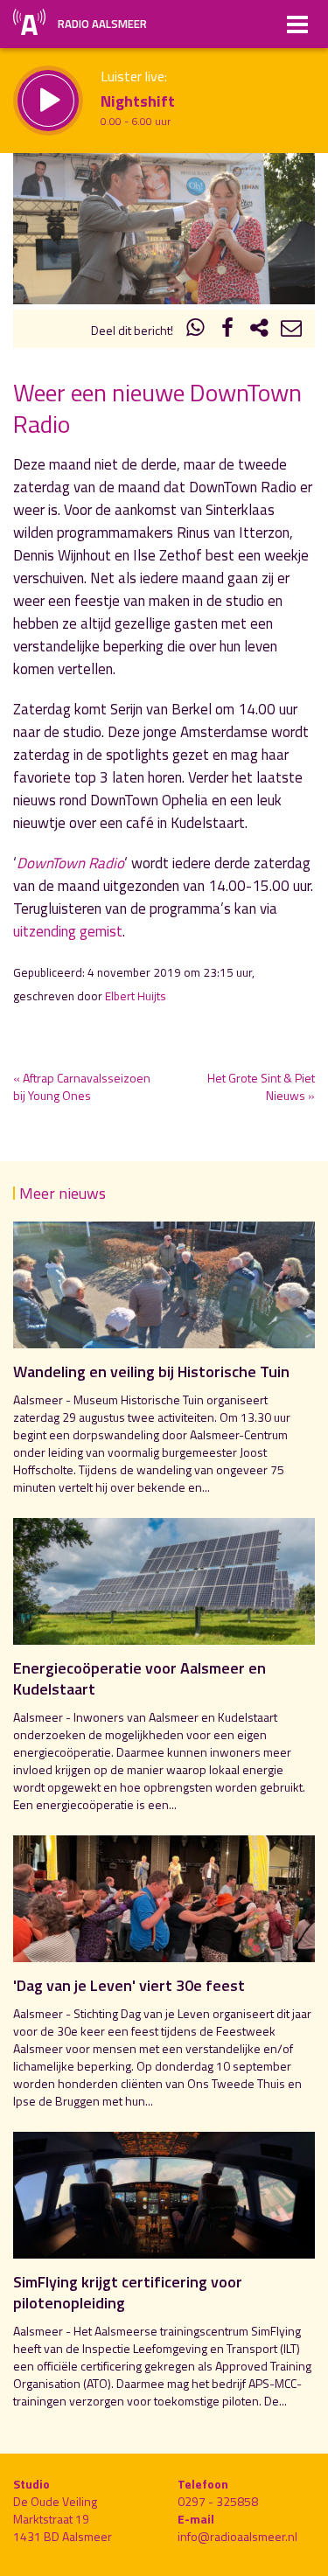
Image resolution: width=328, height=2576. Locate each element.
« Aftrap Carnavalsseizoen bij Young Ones (82, 1086)
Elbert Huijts (136, 996)
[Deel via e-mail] (291, 330)
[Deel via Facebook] (227, 330)
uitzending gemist (68, 931)
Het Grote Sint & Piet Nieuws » (261, 1086)
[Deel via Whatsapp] (196, 330)
